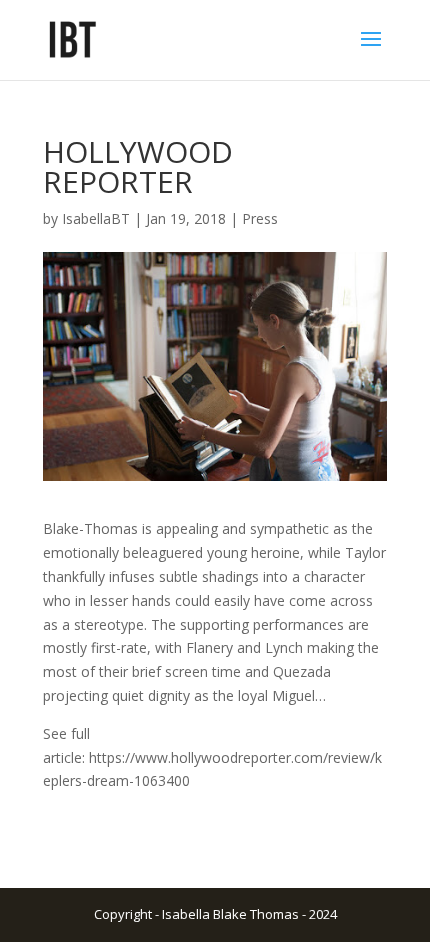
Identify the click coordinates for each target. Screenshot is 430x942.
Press (260, 218)
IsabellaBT (96, 218)
